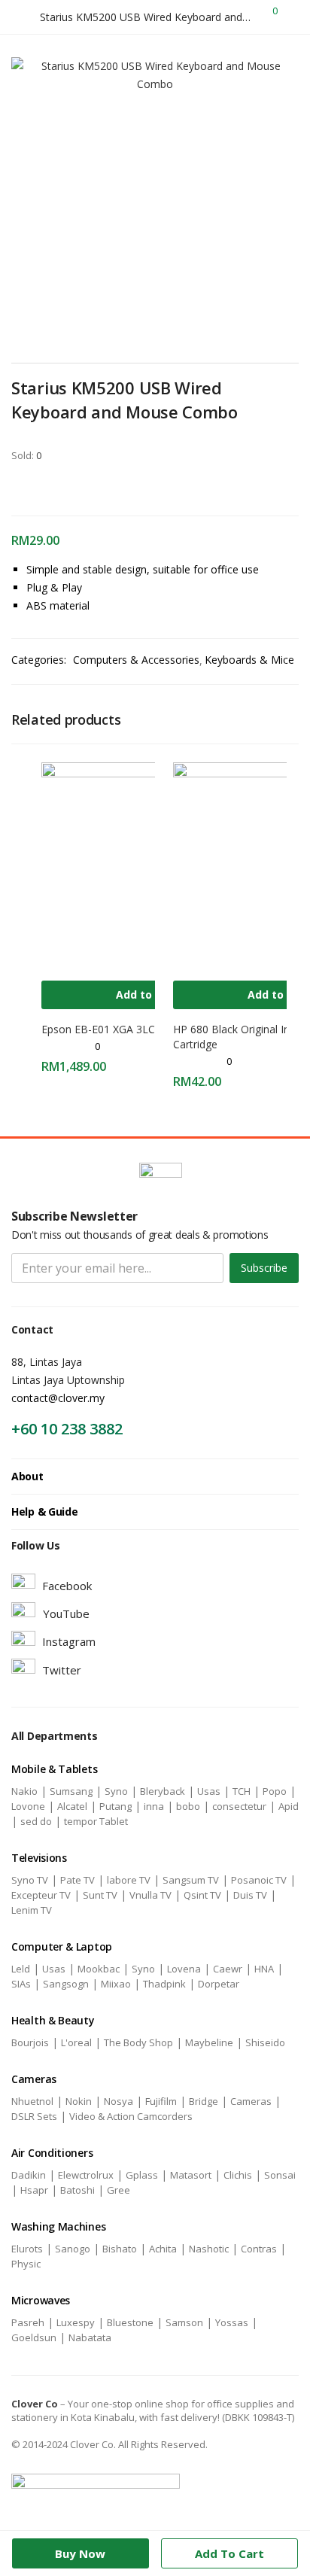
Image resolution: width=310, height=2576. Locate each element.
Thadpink (164, 1984)
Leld (21, 1969)
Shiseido (265, 2042)
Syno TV (30, 1880)
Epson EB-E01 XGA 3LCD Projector (127, 1029)
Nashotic (209, 2249)
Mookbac (99, 1969)
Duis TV (250, 1895)
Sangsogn (66, 1984)
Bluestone (130, 2322)
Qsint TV (202, 1895)
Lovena (184, 1969)
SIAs (21, 1984)
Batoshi (77, 2190)
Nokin (79, 2101)
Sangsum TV (191, 1880)
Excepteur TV (41, 1895)
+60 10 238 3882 (67, 1429)
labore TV (129, 1880)
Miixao (116, 1984)
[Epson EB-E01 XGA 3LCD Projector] (147, 867)
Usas (209, 1791)
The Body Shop (138, 2042)
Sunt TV (100, 1895)
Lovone (28, 1806)
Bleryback (163, 1791)
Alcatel (72, 1806)
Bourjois (30, 2042)
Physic (26, 2264)
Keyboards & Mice (249, 660)
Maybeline (209, 2042)
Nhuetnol (32, 2101)
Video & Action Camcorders (131, 2116)
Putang (115, 1806)
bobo (188, 1806)
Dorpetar (219, 1984)
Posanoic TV (259, 1880)
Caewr (228, 1969)
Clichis (238, 2175)
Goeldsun (34, 2337)
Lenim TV (32, 1910)
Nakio (24, 1791)
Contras (259, 2249)
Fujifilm (161, 2101)
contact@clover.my (58, 1398)
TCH (242, 1791)
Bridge (204, 2101)
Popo (275, 1791)
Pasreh (28, 2322)
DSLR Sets (34, 2116)
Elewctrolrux (86, 2175)
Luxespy (76, 2322)
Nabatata (90, 2337)
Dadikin (29, 2175)
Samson (184, 2322)
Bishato (120, 2249)
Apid (289, 1806)
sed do (36, 1821)
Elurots (27, 2249)
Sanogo (73, 2249)
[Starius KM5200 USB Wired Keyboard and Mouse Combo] (16, 487)
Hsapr (34, 2190)
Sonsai (280, 2175)
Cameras (251, 2101)
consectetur (239, 1806)
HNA (264, 1969)
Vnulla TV (150, 1895)
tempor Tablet (96, 1821)
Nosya (119, 2101)
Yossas (232, 2322)
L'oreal (76, 2042)
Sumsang (71, 1791)
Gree (119, 2190)
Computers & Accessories (136, 660)
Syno (116, 1791)
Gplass (142, 2175)
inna (154, 1806)
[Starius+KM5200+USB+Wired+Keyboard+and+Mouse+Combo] (37, 487)
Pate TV (77, 1880)
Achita (163, 2249)
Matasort (191, 2175)
